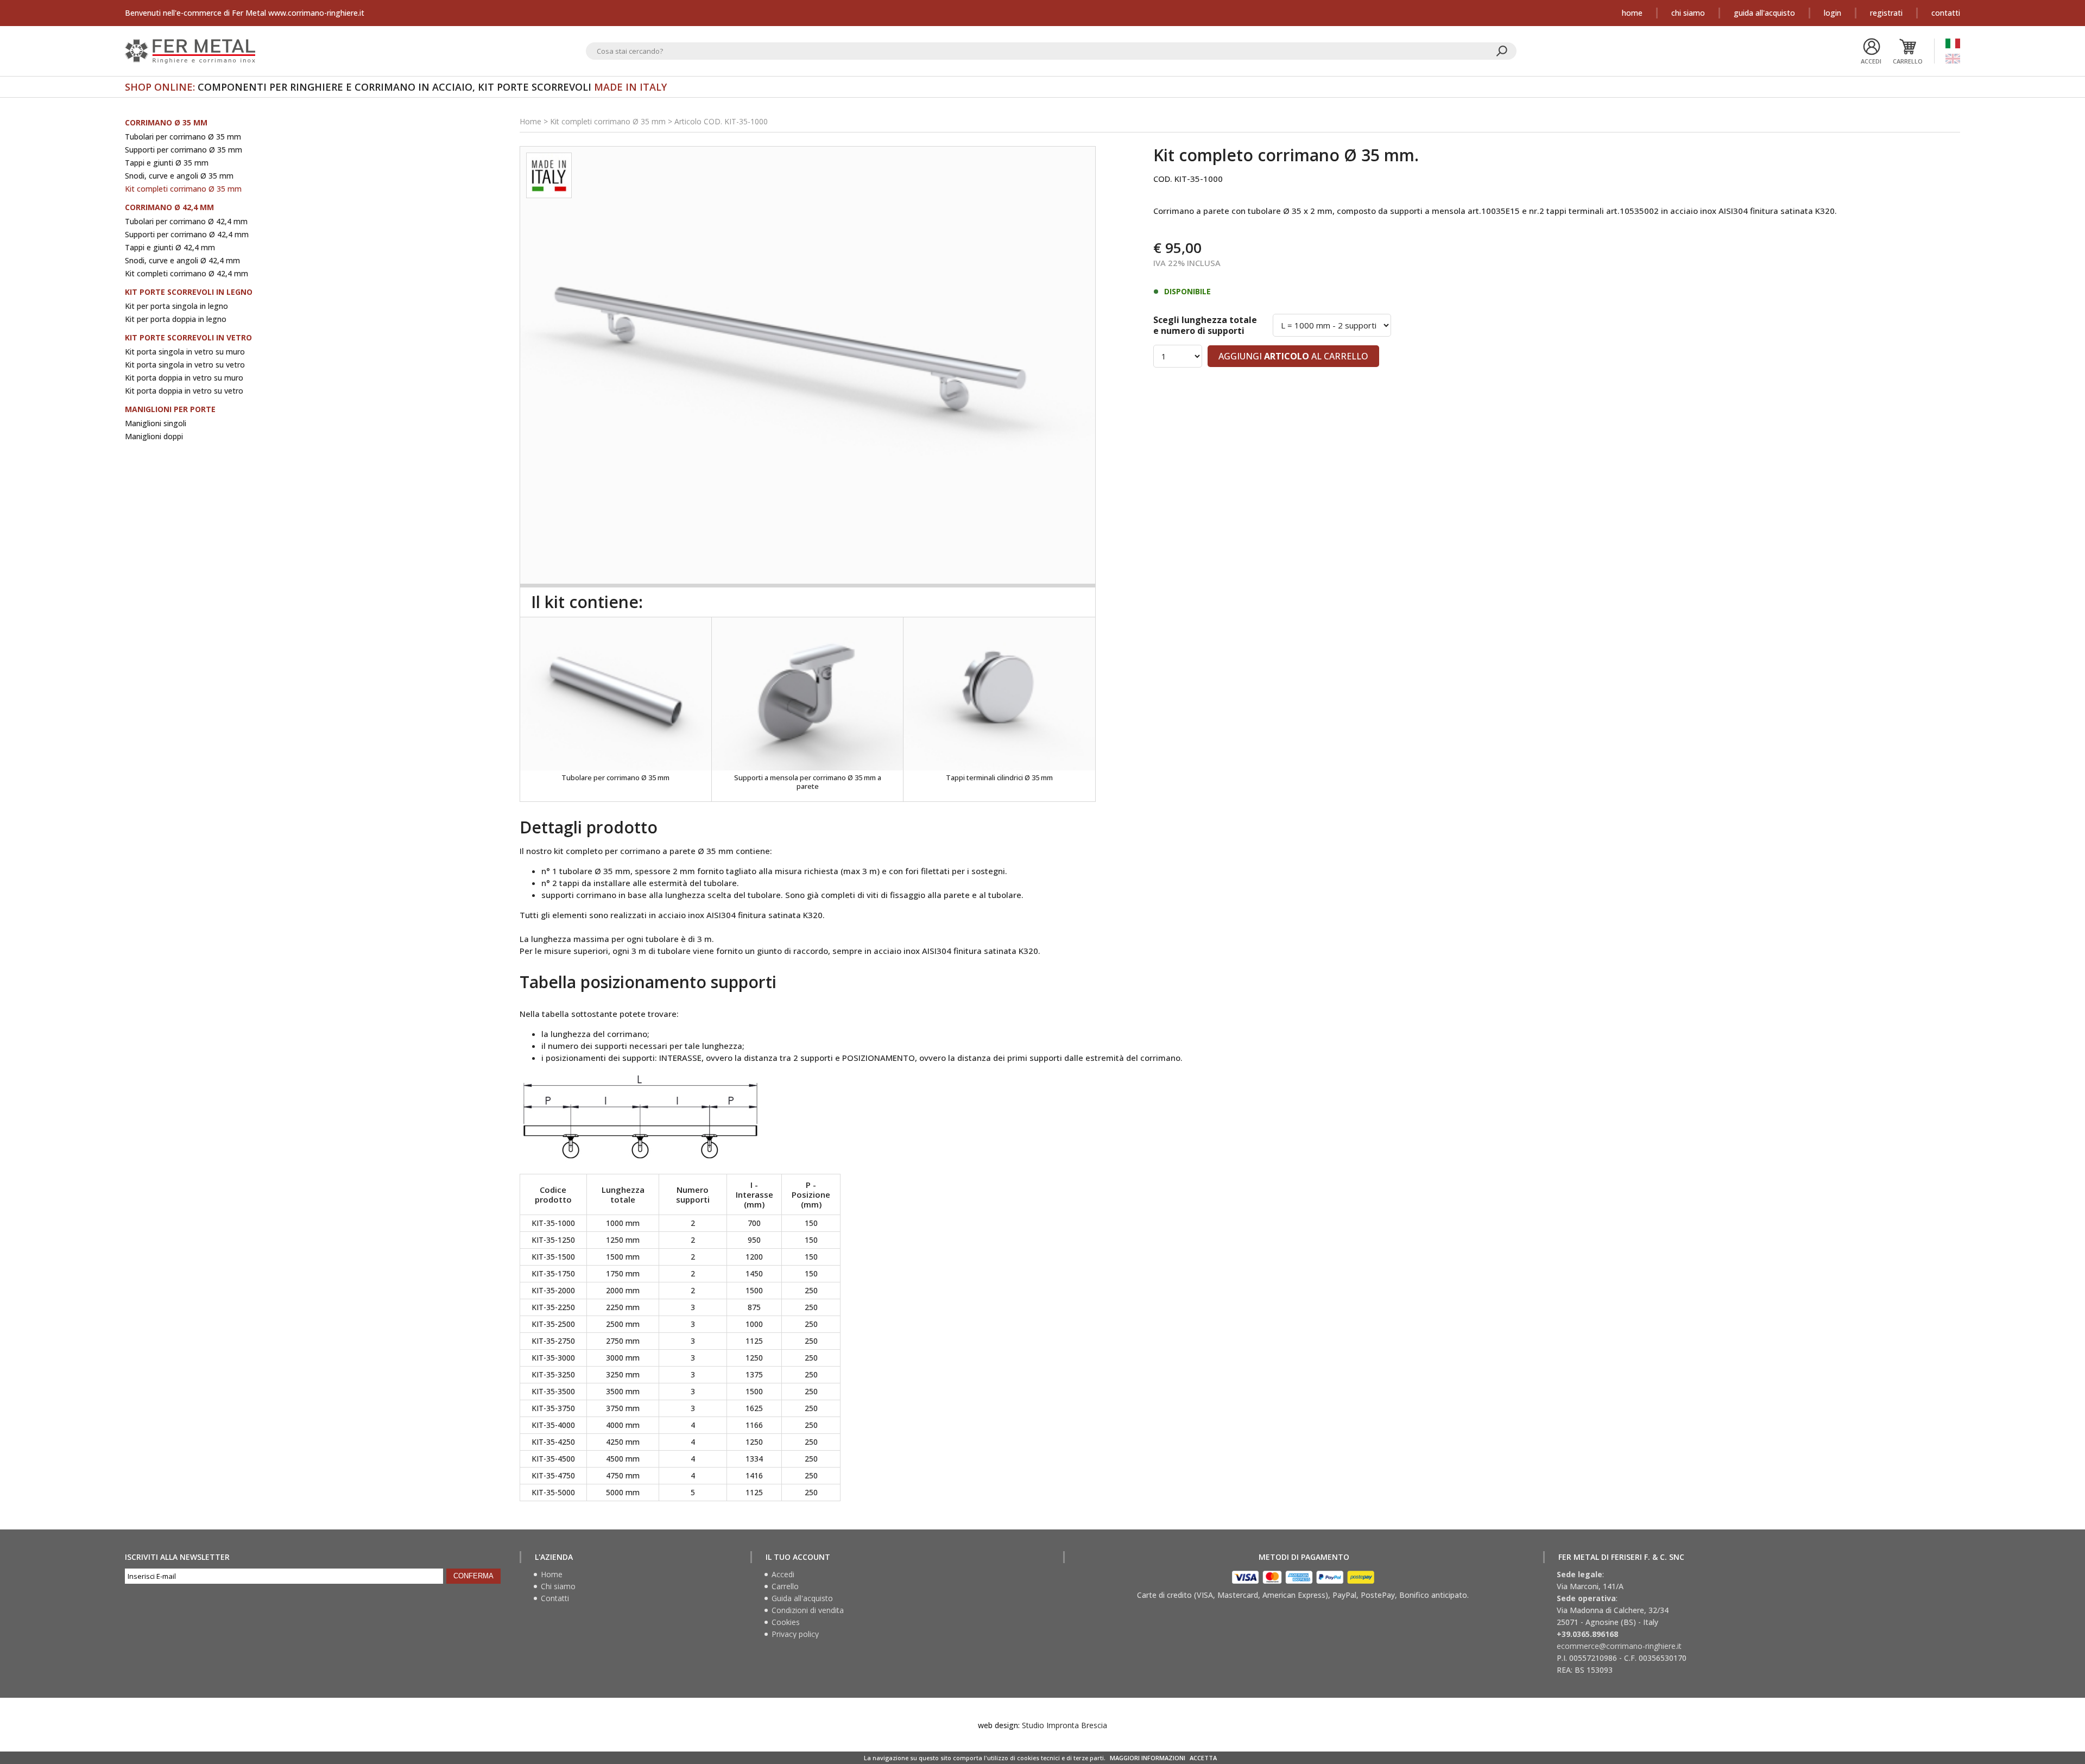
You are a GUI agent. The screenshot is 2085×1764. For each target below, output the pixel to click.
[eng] (1953, 59)
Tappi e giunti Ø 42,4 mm (170, 247)
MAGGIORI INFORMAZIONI (1148, 1758)
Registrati (1886, 13)
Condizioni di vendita (808, 1610)
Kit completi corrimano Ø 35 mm (183, 189)
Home (1632, 13)
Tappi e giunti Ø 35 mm (167, 163)
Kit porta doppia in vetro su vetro (184, 391)
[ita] (1953, 43)
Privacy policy (795, 1634)
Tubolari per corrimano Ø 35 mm (183, 137)
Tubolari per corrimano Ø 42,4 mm (186, 221)
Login (1833, 13)
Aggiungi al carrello (1293, 356)
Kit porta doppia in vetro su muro (184, 378)
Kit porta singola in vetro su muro (185, 352)
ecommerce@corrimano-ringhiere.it (1619, 1646)
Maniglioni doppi (154, 436)
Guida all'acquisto (1764, 13)
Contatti (1946, 13)
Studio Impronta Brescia (1064, 1725)
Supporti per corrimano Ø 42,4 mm (187, 234)
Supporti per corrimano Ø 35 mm (184, 150)
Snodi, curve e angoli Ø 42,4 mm (182, 260)
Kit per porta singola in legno (176, 306)
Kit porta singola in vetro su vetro (185, 365)
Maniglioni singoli (156, 423)
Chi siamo (1688, 13)
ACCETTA (1203, 1758)
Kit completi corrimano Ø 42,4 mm (187, 273)
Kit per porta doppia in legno (176, 319)
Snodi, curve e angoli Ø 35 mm (179, 176)
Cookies (786, 1622)
